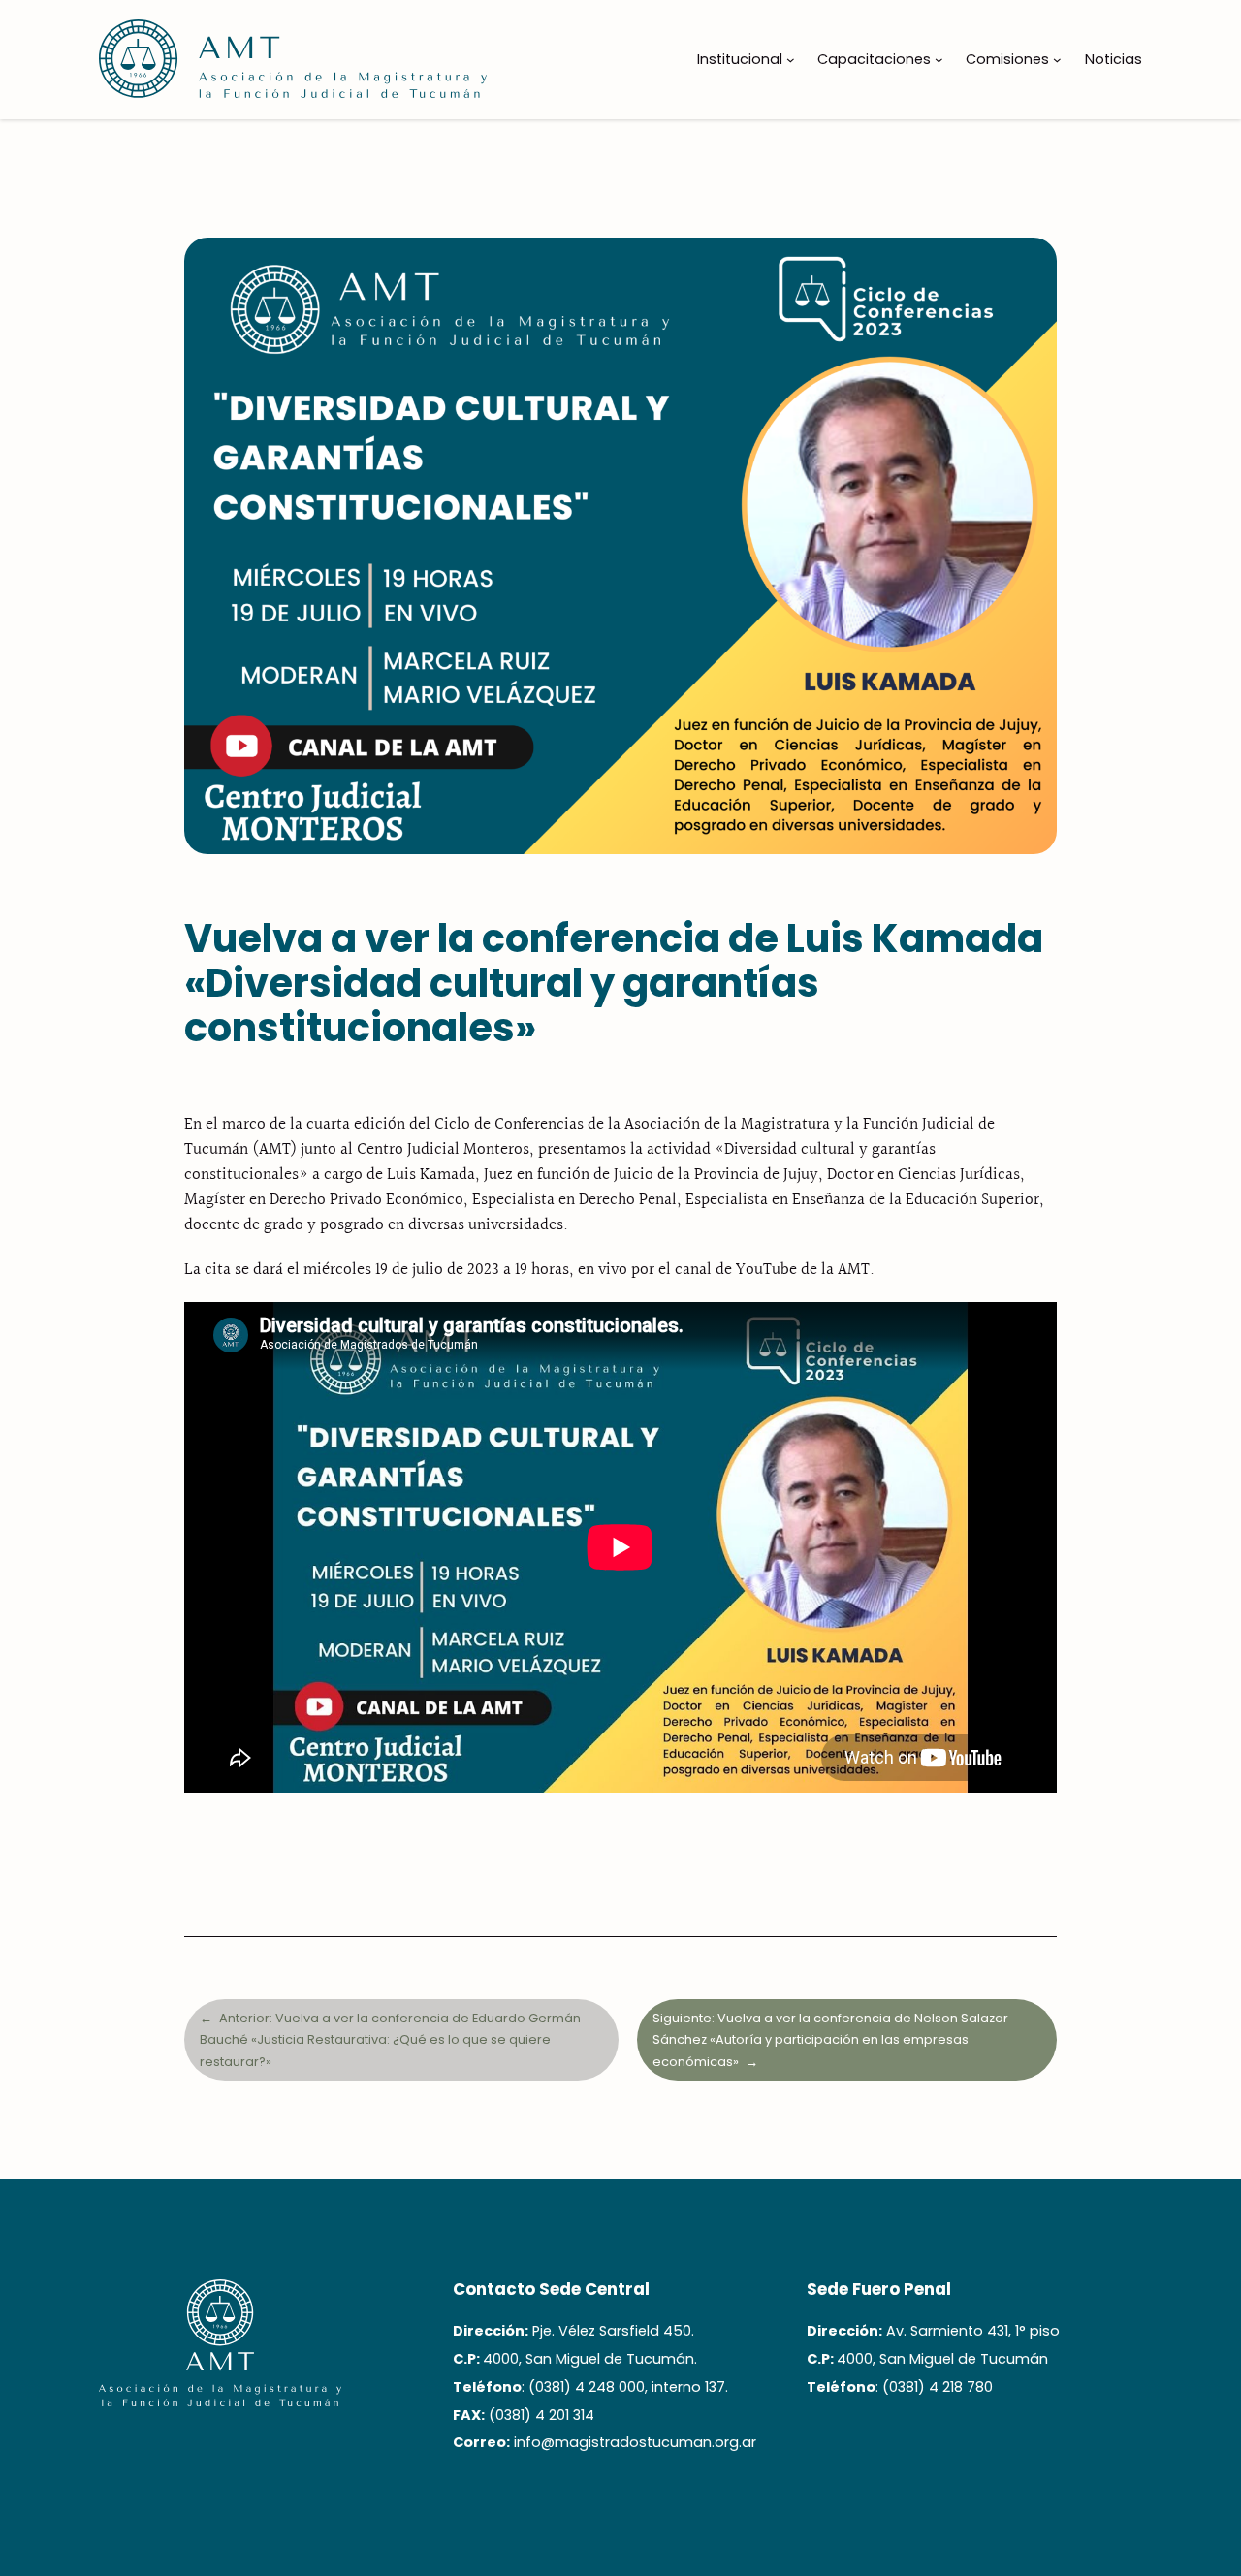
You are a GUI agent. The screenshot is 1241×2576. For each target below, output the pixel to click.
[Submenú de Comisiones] (1057, 60)
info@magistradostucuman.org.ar (635, 2442)
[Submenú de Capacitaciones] (939, 60)
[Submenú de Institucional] (791, 60)
